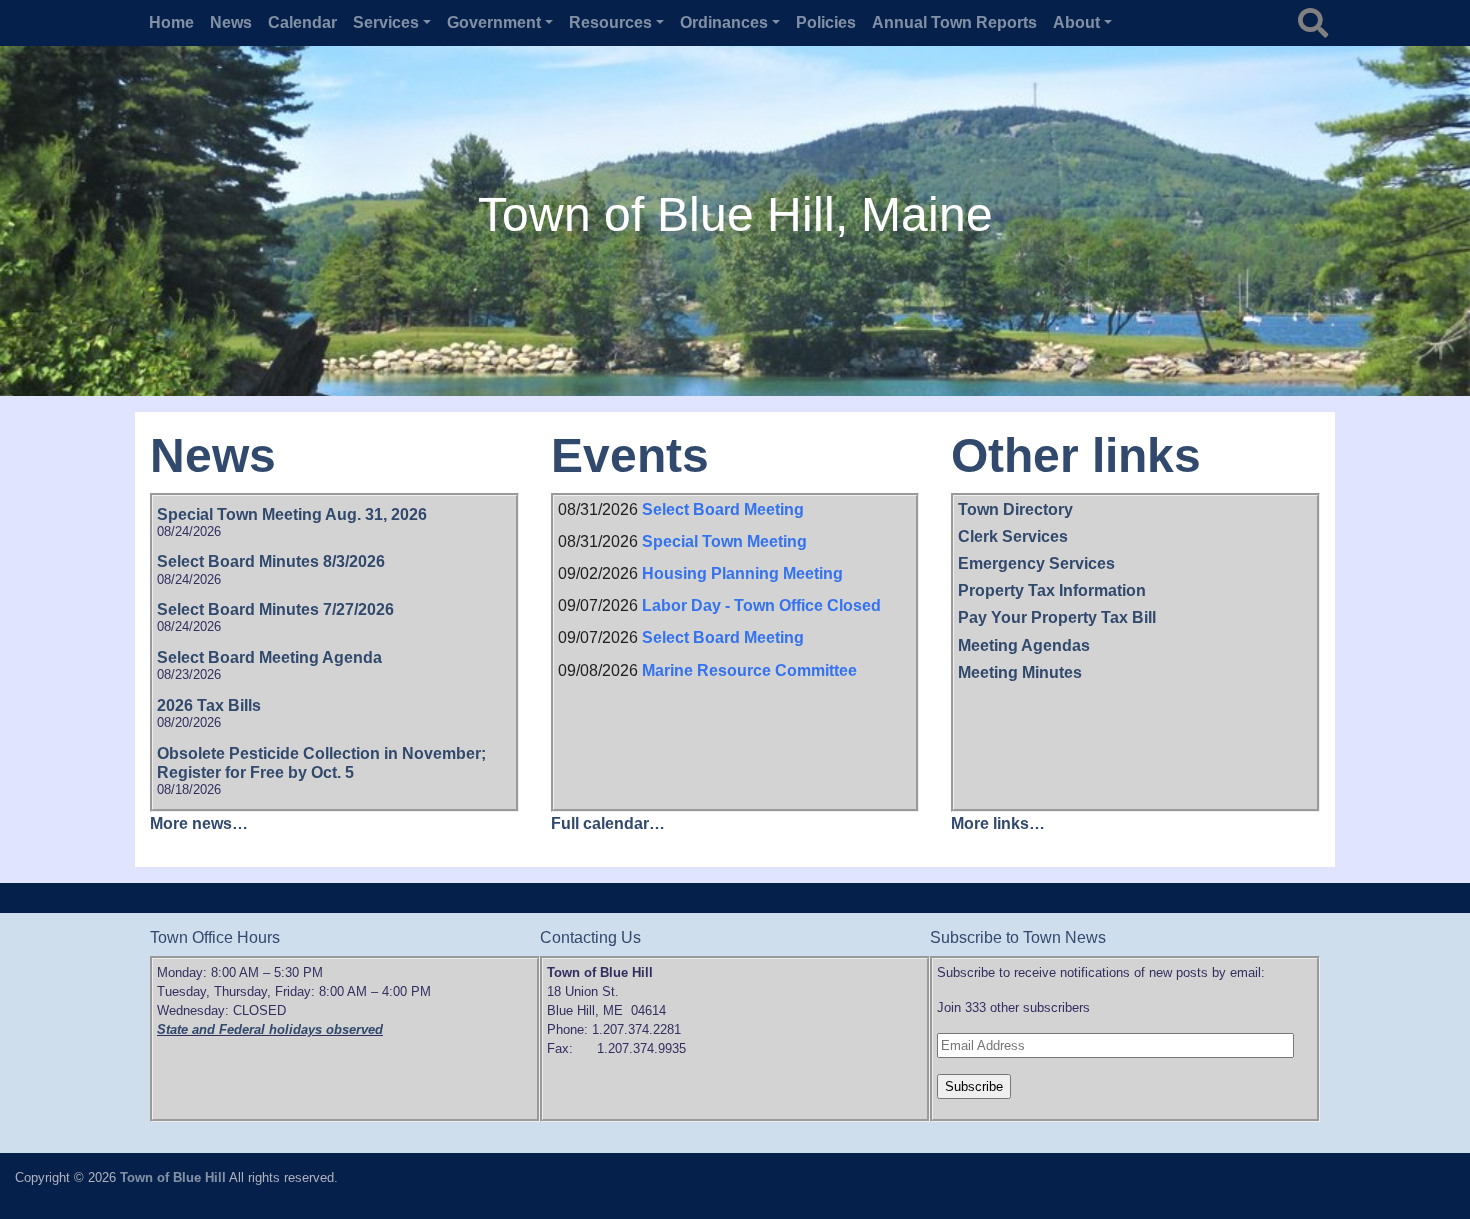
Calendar (302, 22)
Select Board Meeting (723, 509)
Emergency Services (1036, 563)
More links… (998, 823)
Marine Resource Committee (749, 670)
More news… (199, 823)
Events (630, 455)
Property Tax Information (1052, 590)
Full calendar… (608, 823)
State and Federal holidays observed (270, 1029)
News (231, 22)
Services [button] (386, 22)
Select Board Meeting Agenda (269, 657)
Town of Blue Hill (173, 1177)
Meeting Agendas (1024, 645)
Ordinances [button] (724, 22)
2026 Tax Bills (209, 705)
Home (171, 22)
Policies (826, 22)
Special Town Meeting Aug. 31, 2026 (292, 514)
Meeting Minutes (1020, 672)
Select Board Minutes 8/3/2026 (271, 561)
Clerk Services (1013, 536)
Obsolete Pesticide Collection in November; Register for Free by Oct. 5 (321, 763)
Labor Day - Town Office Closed (761, 605)
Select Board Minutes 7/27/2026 (275, 609)
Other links (1076, 455)
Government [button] (494, 22)
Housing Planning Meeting (742, 573)
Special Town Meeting (724, 541)
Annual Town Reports (954, 22)
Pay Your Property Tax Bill (1057, 617)
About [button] (1076, 22)
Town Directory (1015, 509)
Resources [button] (610, 22)
